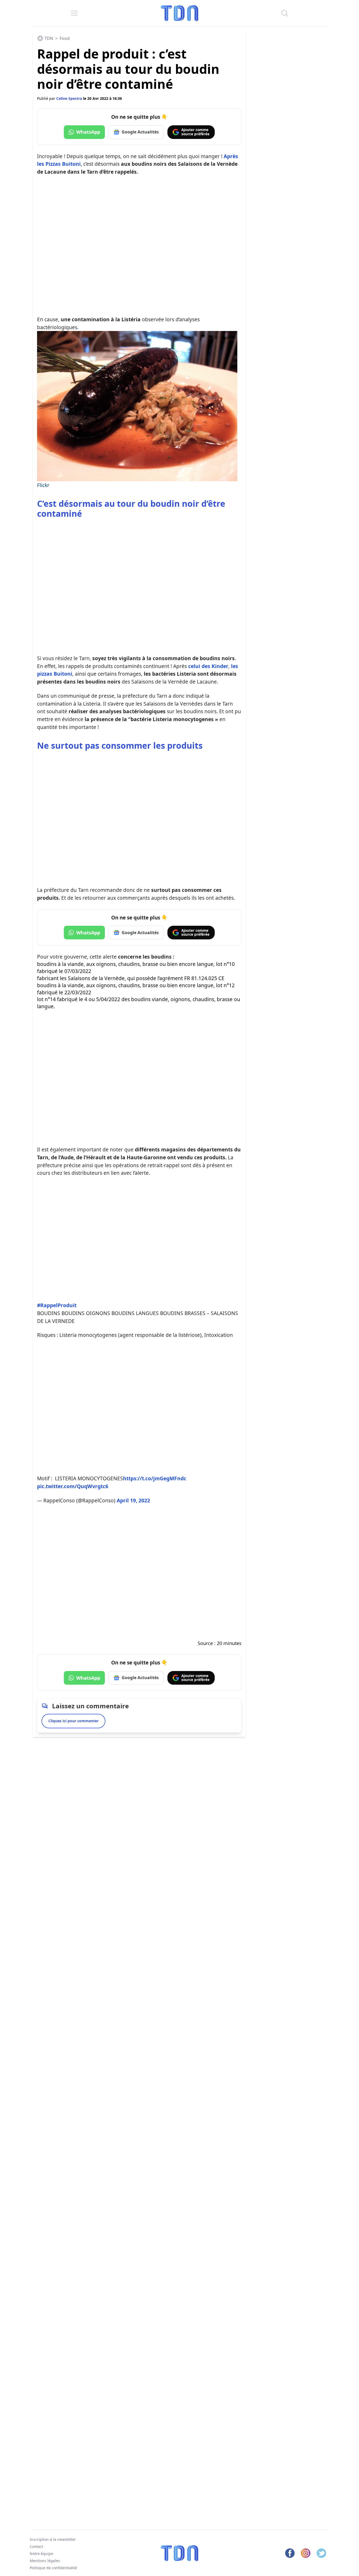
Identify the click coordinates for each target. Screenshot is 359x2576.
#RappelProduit (57, 1305)
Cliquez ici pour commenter (73, 1721)
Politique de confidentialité (53, 2567)
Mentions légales (45, 2560)
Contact (36, 2546)
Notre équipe (41, 2554)
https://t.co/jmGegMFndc (155, 1478)
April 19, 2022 (133, 1500)
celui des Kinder (208, 666)
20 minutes (229, 1643)
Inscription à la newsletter (53, 2539)
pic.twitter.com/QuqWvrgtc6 (73, 1486)
